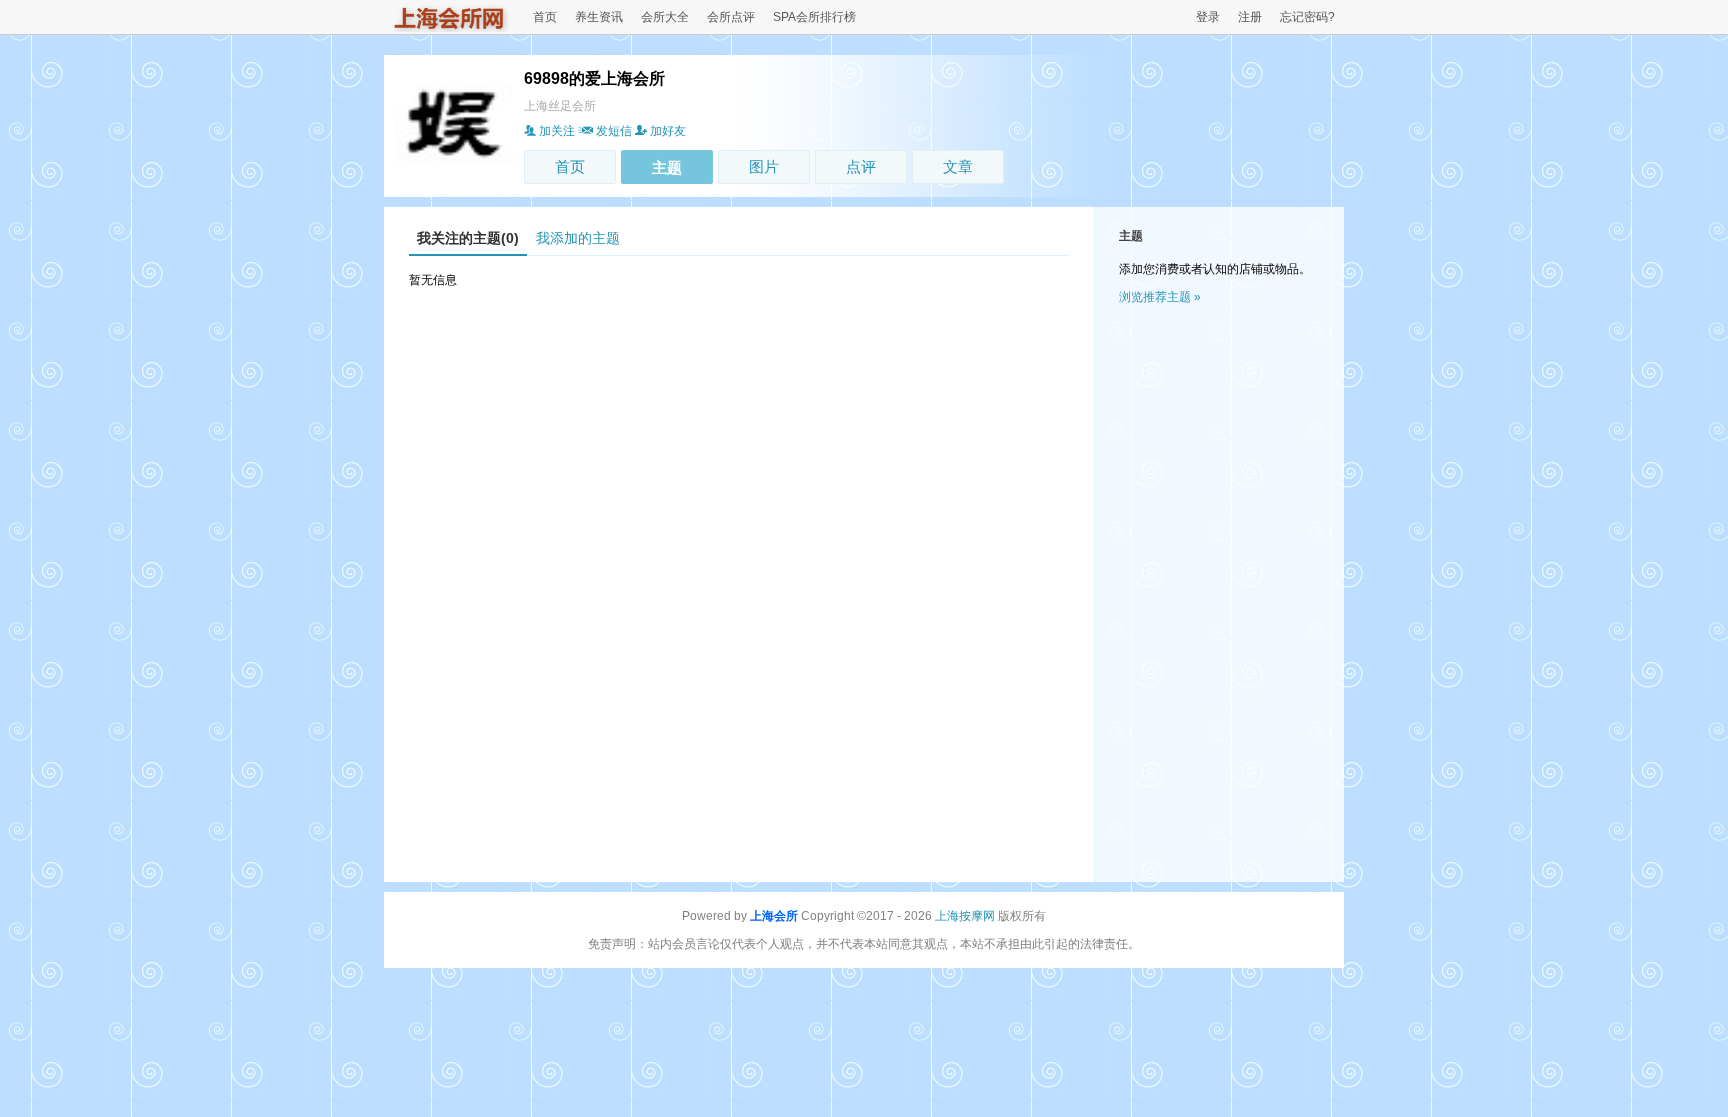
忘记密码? (1307, 17)
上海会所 (774, 916)
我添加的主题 (578, 238)
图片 (764, 166)
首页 (545, 17)
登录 (1208, 17)
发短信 (614, 131)
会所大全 (665, 17)
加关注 (557, 131)
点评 (861, 166)
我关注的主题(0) (468, 238)
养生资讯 (599, 17)
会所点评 (731, 17)
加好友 (668, 131)
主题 (667, 167)
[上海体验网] (450, 28)
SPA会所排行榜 (814, 17)
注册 (1250, 17)
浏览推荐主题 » (1160, 297)
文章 (958, 166)
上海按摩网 (965, 916)
